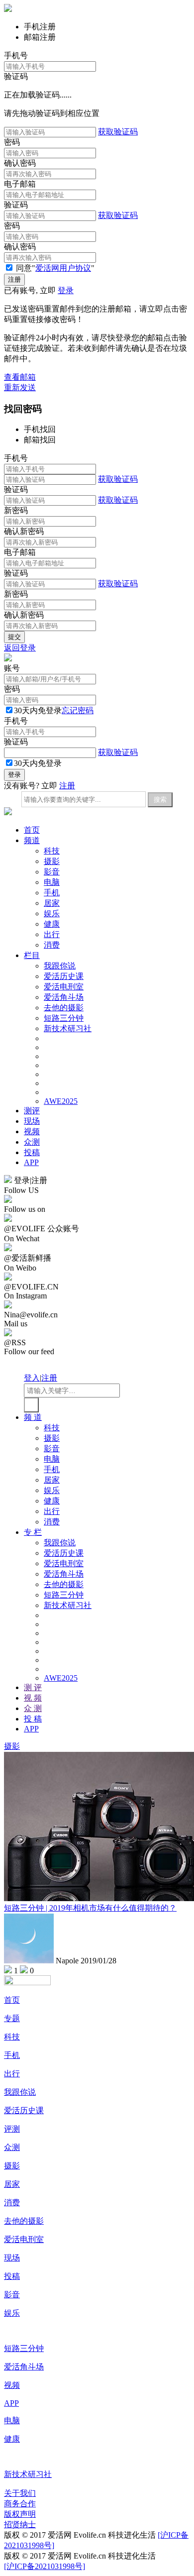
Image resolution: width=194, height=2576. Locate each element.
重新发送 (20, 387)
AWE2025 (61, 1101)
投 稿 (33, 1719)
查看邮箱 (20, 377)
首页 (32, 830)
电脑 (52, 882)
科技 (52, 851)
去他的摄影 (64, 1008)
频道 (32, 840)
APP (31, 1162)
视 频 (33, 1698)
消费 (52, 945)
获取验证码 (118, 132)
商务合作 (20, 2504)
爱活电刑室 (64, 987)
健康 (52, 924)
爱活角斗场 (64, 997)
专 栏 (33, 1532)
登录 (66, 290)
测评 (32, 1111)
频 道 (33, 1417)
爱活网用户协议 (63, 268)
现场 (32, 1121)
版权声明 (20, 2514)
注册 (67, 786)
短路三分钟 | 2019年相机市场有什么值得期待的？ (90, 1908)
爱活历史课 (64, 976)
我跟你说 (60, 966)
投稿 (32, 1152)
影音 (52, 872)
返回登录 (20, 648)
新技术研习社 (68, 1028)
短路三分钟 (64, 1018)
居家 (52, 903)
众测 (32, 1142)
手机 (52, 893)
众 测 (33, 1708)
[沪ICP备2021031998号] (45, 2566)
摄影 (52, 861)
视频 (32, 1131)
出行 (52, 934)
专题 (12, 2018)
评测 (12, 2129)
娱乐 (52, 913)
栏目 (32, 955)
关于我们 (20, 2493)
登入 (32, 1378)
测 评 (33, 1687)
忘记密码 (78, 710)
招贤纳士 (20, 2524)
